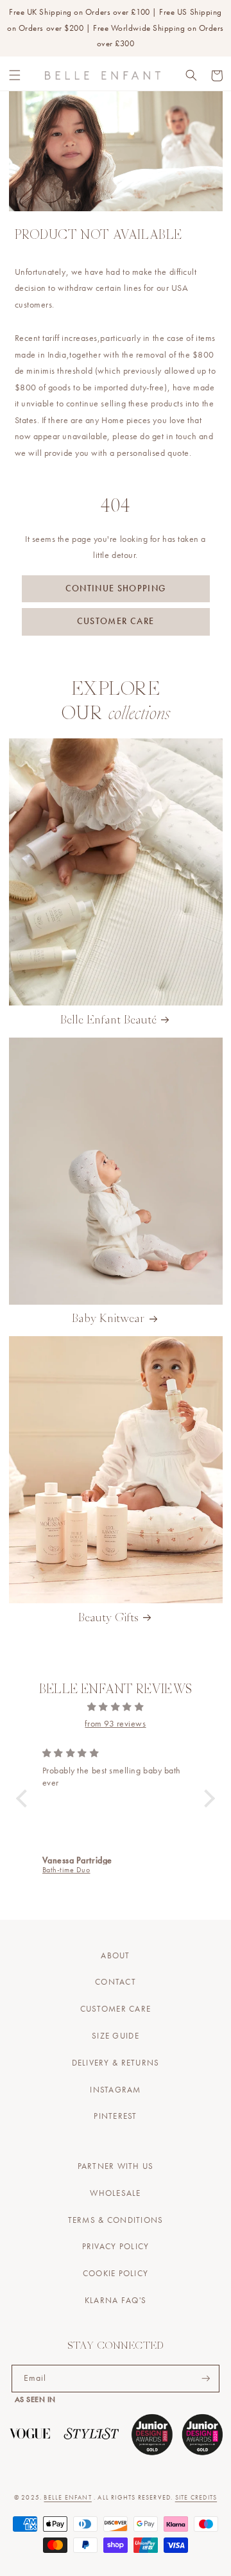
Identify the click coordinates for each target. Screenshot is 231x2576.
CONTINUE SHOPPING (116, 588)
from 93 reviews (115, 1724)
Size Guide (116, 2036)
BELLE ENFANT (67, 2497)
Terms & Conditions (116, 2220)
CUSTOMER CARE (116, 621)
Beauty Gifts (108, 1618)
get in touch (174, 436)
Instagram (115, 2090)
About (115, 1956)
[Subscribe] (206, 2379)
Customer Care (116, 2009)
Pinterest (115, 2116)
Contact (116, 1982)
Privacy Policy (116, 2247)
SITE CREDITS (196, 2497)
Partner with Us (116, 2166)
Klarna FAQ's (116, 2301)
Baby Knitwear (108, 1319)
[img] (116, 1707)
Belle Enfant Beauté (108, 1021)
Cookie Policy (116, 2274)
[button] (15, 76)
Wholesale (115, 2193)
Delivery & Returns (116, 2063)
